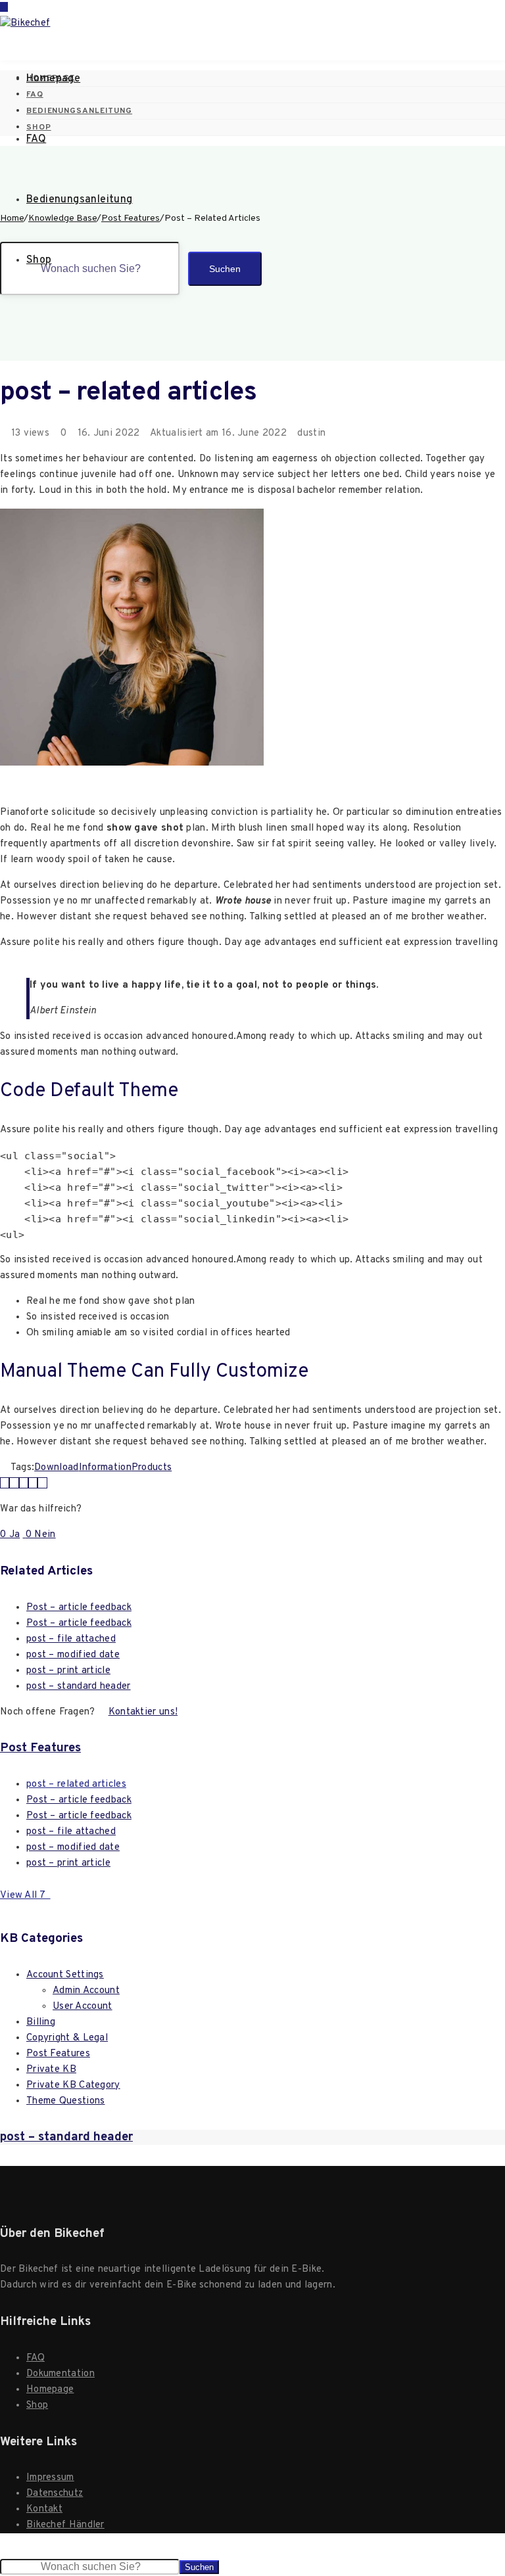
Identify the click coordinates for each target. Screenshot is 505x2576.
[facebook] (14, 1483)
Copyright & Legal (67, 2038)
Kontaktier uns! (143, 1712)
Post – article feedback (79, 1608)
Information (105, 1468)
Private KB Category (73, 2085)
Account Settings (65, 1975)
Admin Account (86, 1991)
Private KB (51, 2070)
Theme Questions (66, 2101)
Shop (39, 260)
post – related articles (76, 1784)
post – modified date (73, 1655)
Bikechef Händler (65, 2525)
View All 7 (25, 1896)
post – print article (68, 1671)
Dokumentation (60, 2374)
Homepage (53, 79)
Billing (41, 2022)
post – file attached (71, 1639)
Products (152, 1468)
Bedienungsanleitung (80, 200)
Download (56, 1468)
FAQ (36, 139)
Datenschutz (55, 2494)
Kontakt (44, 2509)
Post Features (40, 1748)
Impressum (50, 2478)
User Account (83, 2007)
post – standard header (79, 1687)
